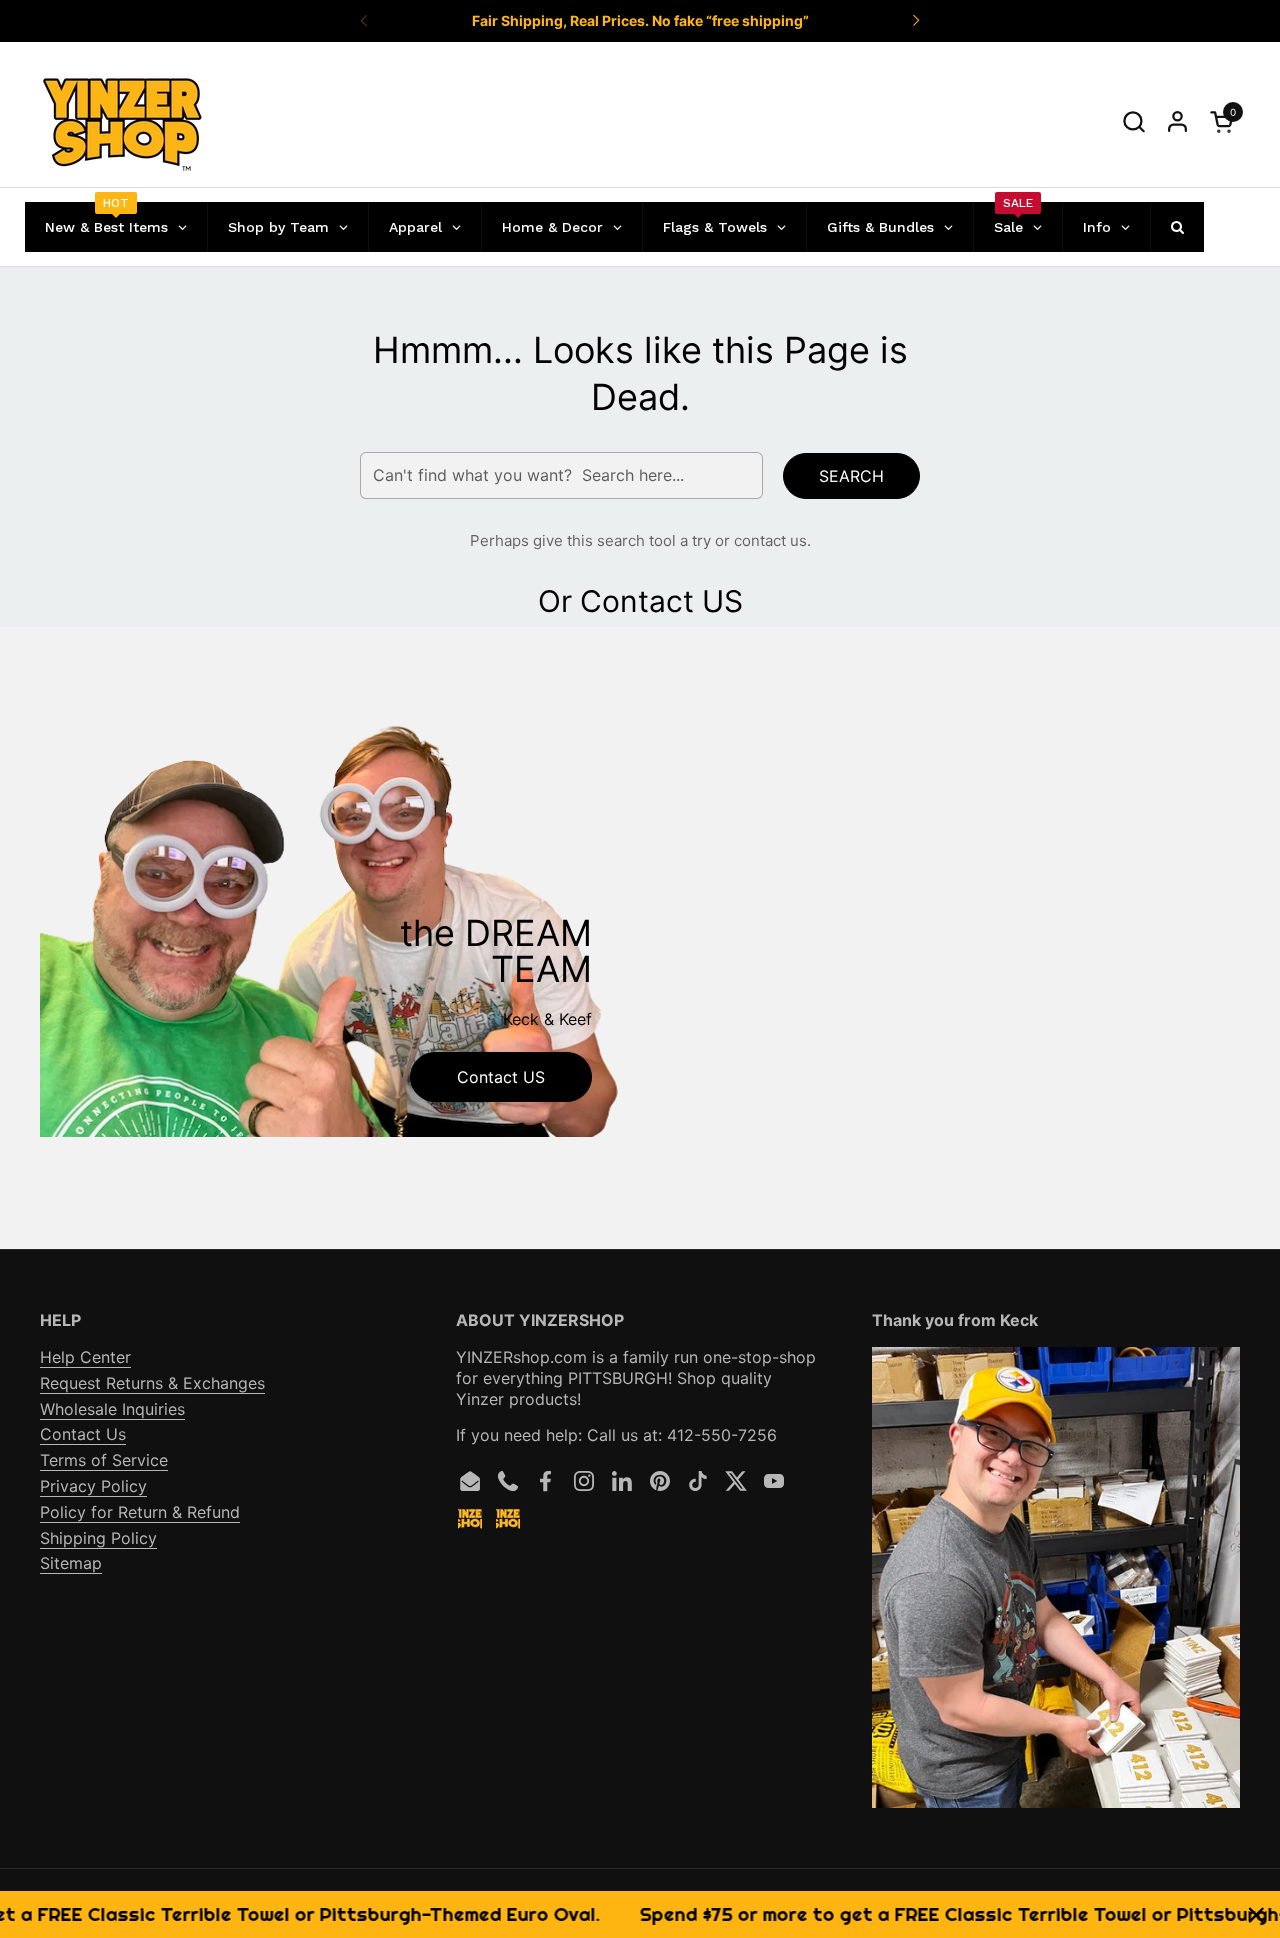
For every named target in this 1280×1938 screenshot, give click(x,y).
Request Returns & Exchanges (152, 1383)
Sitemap (71, 1563)
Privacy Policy (93, 1486)
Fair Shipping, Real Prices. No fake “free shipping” (640, 20)
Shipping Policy (98, 1538)
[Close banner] (1256, 1914)
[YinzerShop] (123, 122)
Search (851, 476)
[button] (1133, 121)
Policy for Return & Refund (140, 1512)
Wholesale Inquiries (112, 1409)
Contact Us (83, 1434)
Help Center (85, 1357)
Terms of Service (104, 1460)
